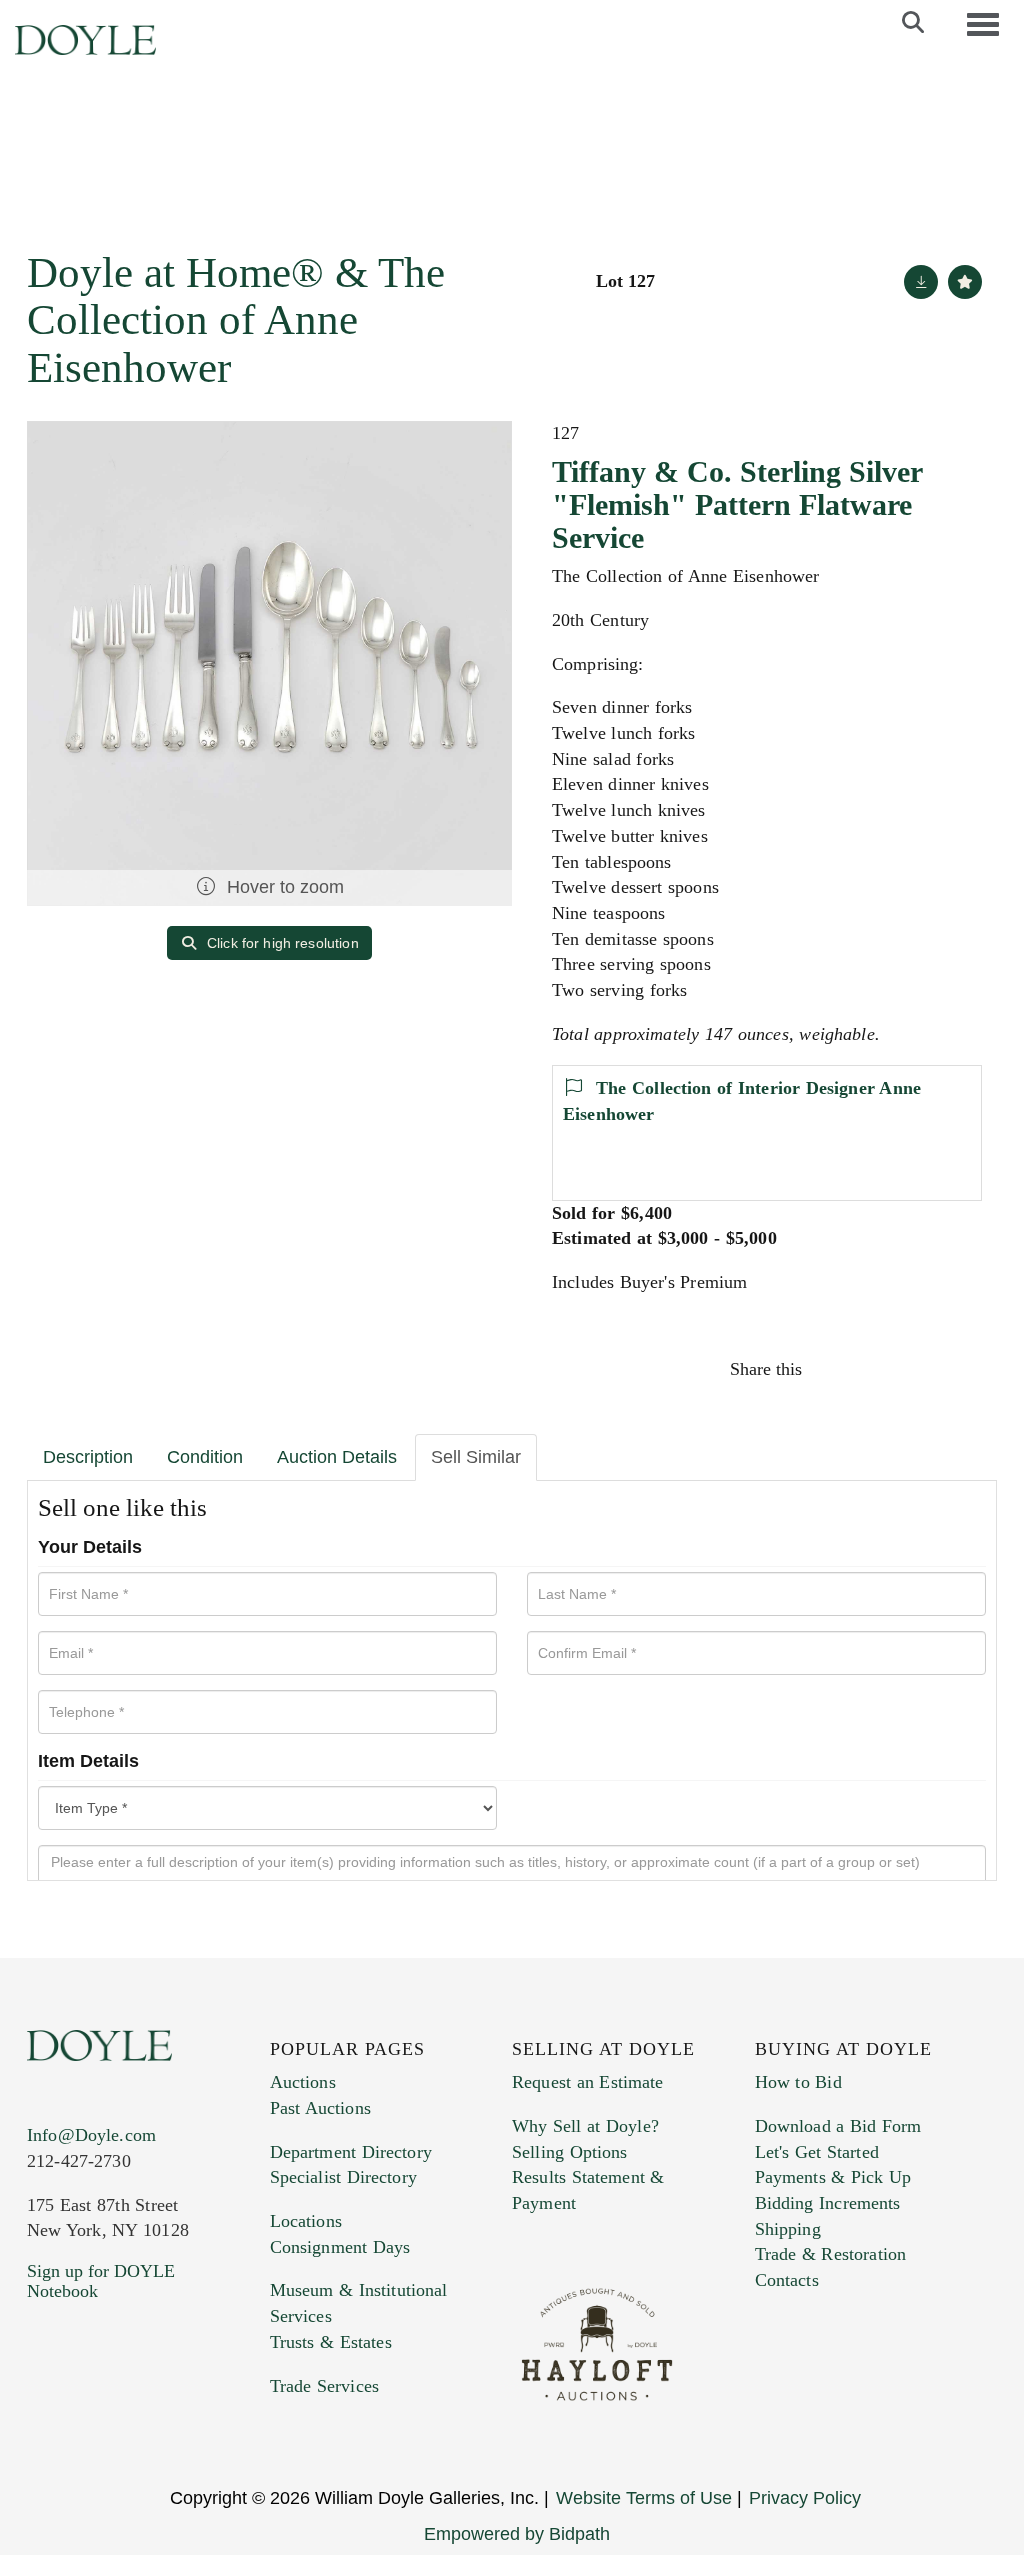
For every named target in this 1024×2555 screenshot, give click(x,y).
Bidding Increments (828, 2203)
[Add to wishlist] (965, 282)
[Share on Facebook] (836, 1369)
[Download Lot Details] (921, 282)
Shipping (788, 2229)
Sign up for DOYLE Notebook (101, 2281)
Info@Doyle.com (91, 2135)
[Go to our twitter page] (89, 2412)
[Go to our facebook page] (46, 2412)
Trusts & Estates (331, 2342)
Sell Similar (476, 1457)
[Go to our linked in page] (131, 2412)
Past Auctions (320, 2108)
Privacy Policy (805, 2498)
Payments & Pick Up (833, 2177)
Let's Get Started (817, 2152)
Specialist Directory (343, 2177)
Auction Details (337, 1457)
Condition (205, 1457)
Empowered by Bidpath (517, 2534)
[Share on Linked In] (921, 1369)
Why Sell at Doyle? (585, 2126)
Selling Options (570, 2152)
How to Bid (798, 2082)
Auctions (303, 2082)
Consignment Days (340, 2247)
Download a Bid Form (838, 2126)
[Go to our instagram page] (964, 1369)
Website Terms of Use (644, 2498)
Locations (306, 2221)
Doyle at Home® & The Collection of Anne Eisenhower (236, 320)
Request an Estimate (588, 2082)
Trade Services (325, 2386)
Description (88, 1457)
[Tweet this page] (879, 1369)
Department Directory (351, 2152)
